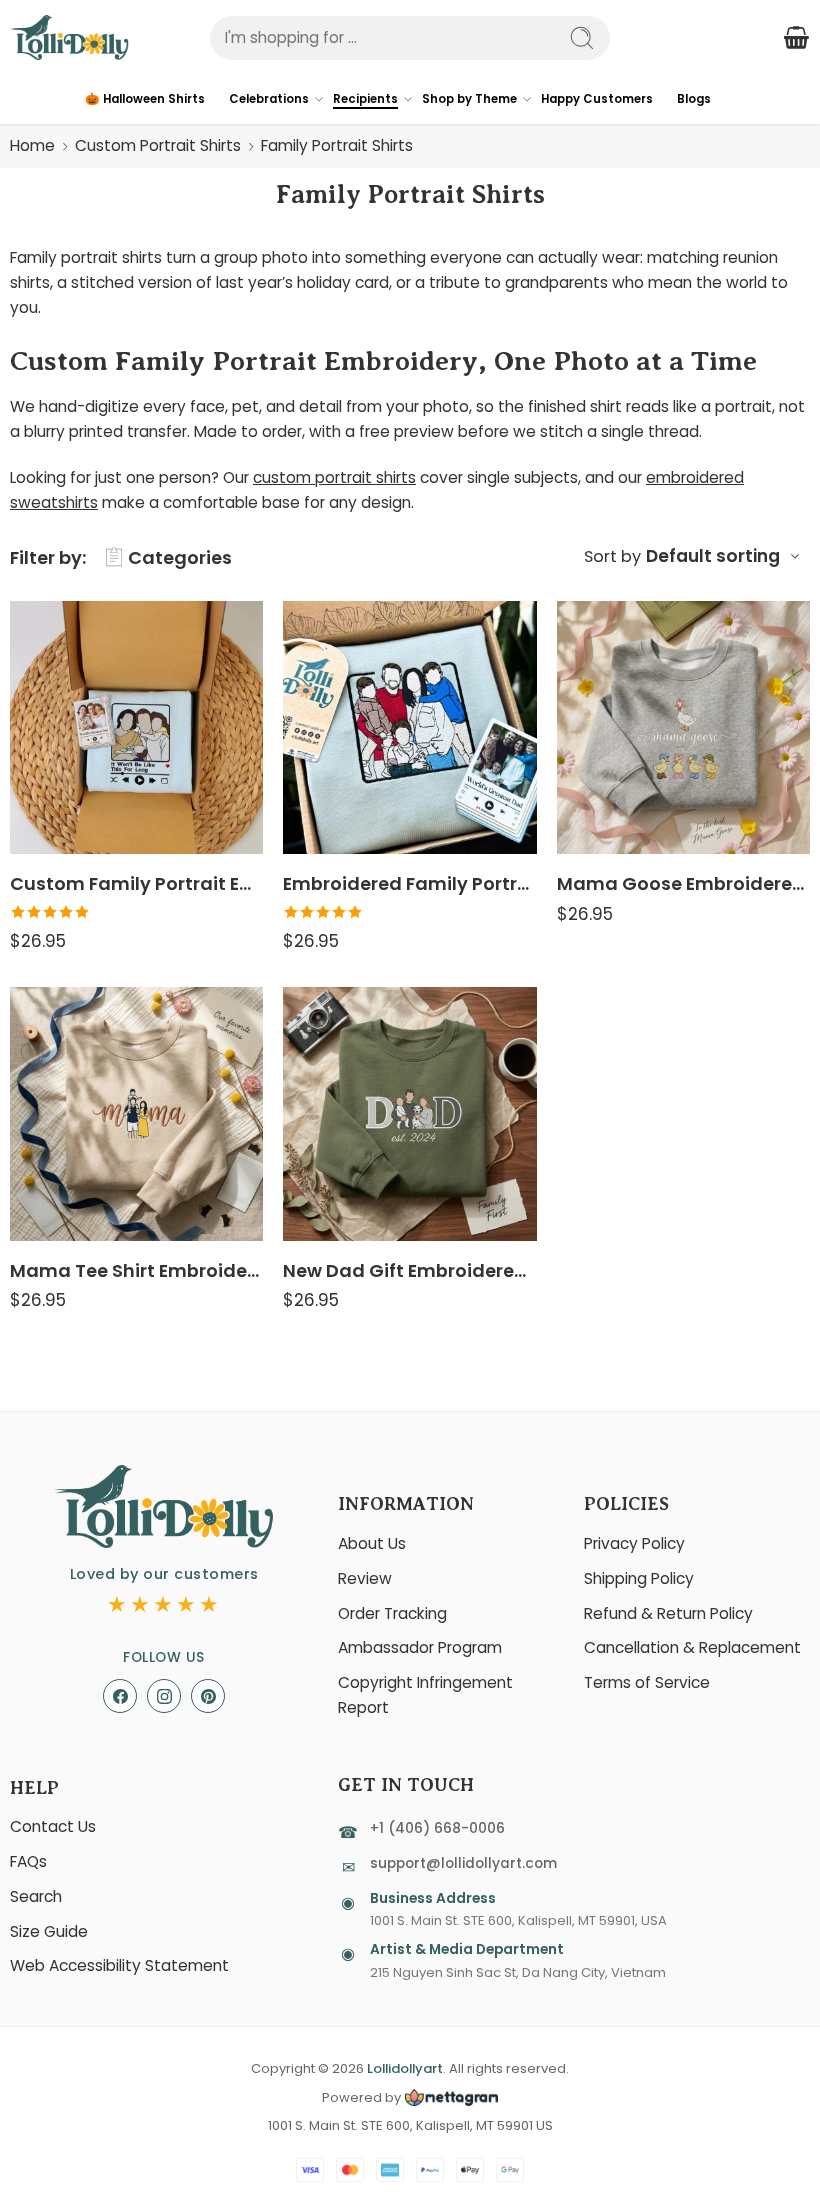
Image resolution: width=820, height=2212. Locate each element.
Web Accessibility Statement (119, 1965)
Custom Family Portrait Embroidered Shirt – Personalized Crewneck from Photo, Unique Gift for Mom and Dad (136, 883)
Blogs (694, 99)
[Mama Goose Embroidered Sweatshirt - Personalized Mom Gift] (683, 727)
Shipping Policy (639, 1578)
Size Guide (49, 1931)
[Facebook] (120, 1696)
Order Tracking (392, 1613)
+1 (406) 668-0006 (437, 1828)
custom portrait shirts (334, 477)
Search (36, 1896)
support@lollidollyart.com (463, 1863)
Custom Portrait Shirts (158, 145)
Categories (180, 557)
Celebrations (269, 99)
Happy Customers (597, 99)
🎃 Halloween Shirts (145, 99)
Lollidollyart (405, 2068)
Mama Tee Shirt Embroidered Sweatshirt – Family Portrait (136, 1270)
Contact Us (53, 1826)
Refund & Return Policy (668, 1613)
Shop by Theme (469, 99)
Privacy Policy (634, 1543)
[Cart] (796, 38)
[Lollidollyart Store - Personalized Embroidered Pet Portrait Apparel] (69, 37)
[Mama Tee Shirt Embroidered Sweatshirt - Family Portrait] (136, 1113)
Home (32, 145)
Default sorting (713, 556)
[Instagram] (164, 1696)
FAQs (28, 1861)
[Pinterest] (208, 1696)
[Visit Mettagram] (449, 2097)
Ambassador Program (420, 1647)
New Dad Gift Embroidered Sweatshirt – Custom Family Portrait (409, 1270)
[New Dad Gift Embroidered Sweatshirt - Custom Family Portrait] (409, 1113)
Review (365, 1578)
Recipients (365, 99)
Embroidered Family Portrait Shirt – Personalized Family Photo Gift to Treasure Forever (409, 883)
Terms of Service (647, 1682)
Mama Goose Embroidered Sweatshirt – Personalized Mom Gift (683, 883)
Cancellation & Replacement (692, 1647)
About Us (372, 1543)
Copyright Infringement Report (425, 1695)
